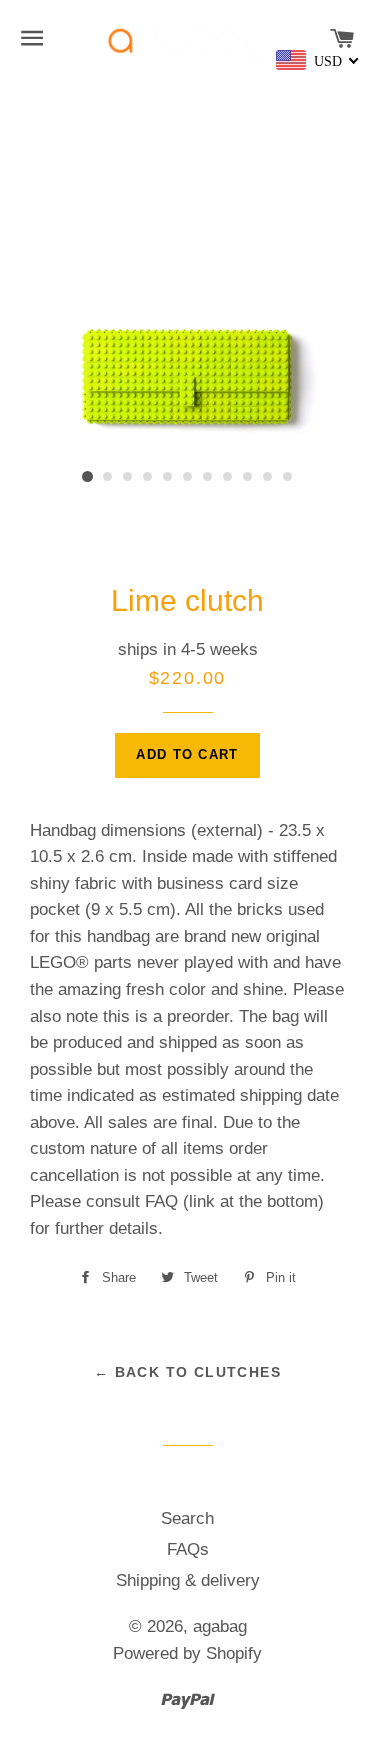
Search (187, 1518)
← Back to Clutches (187, 1372)
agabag (220, 1626)
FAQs (188, 1549)
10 (268, 477)
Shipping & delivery (188, 1580)
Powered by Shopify (187, 1653)
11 (288, 477)
